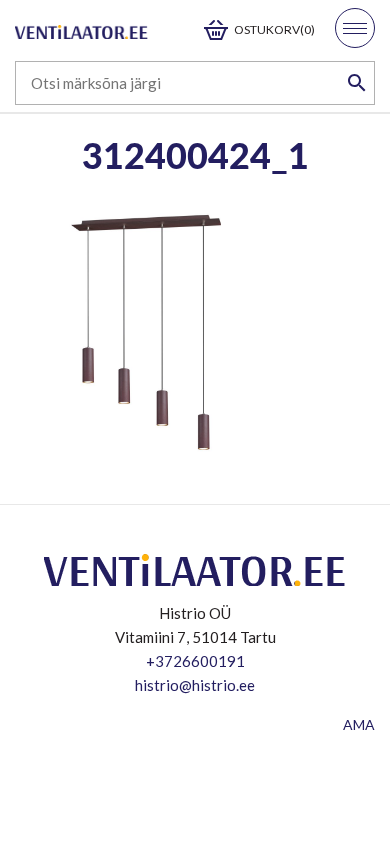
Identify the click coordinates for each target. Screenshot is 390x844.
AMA (359, 724)
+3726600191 (195, 661)
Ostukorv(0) (274, 29)
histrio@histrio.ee (195, 685)
